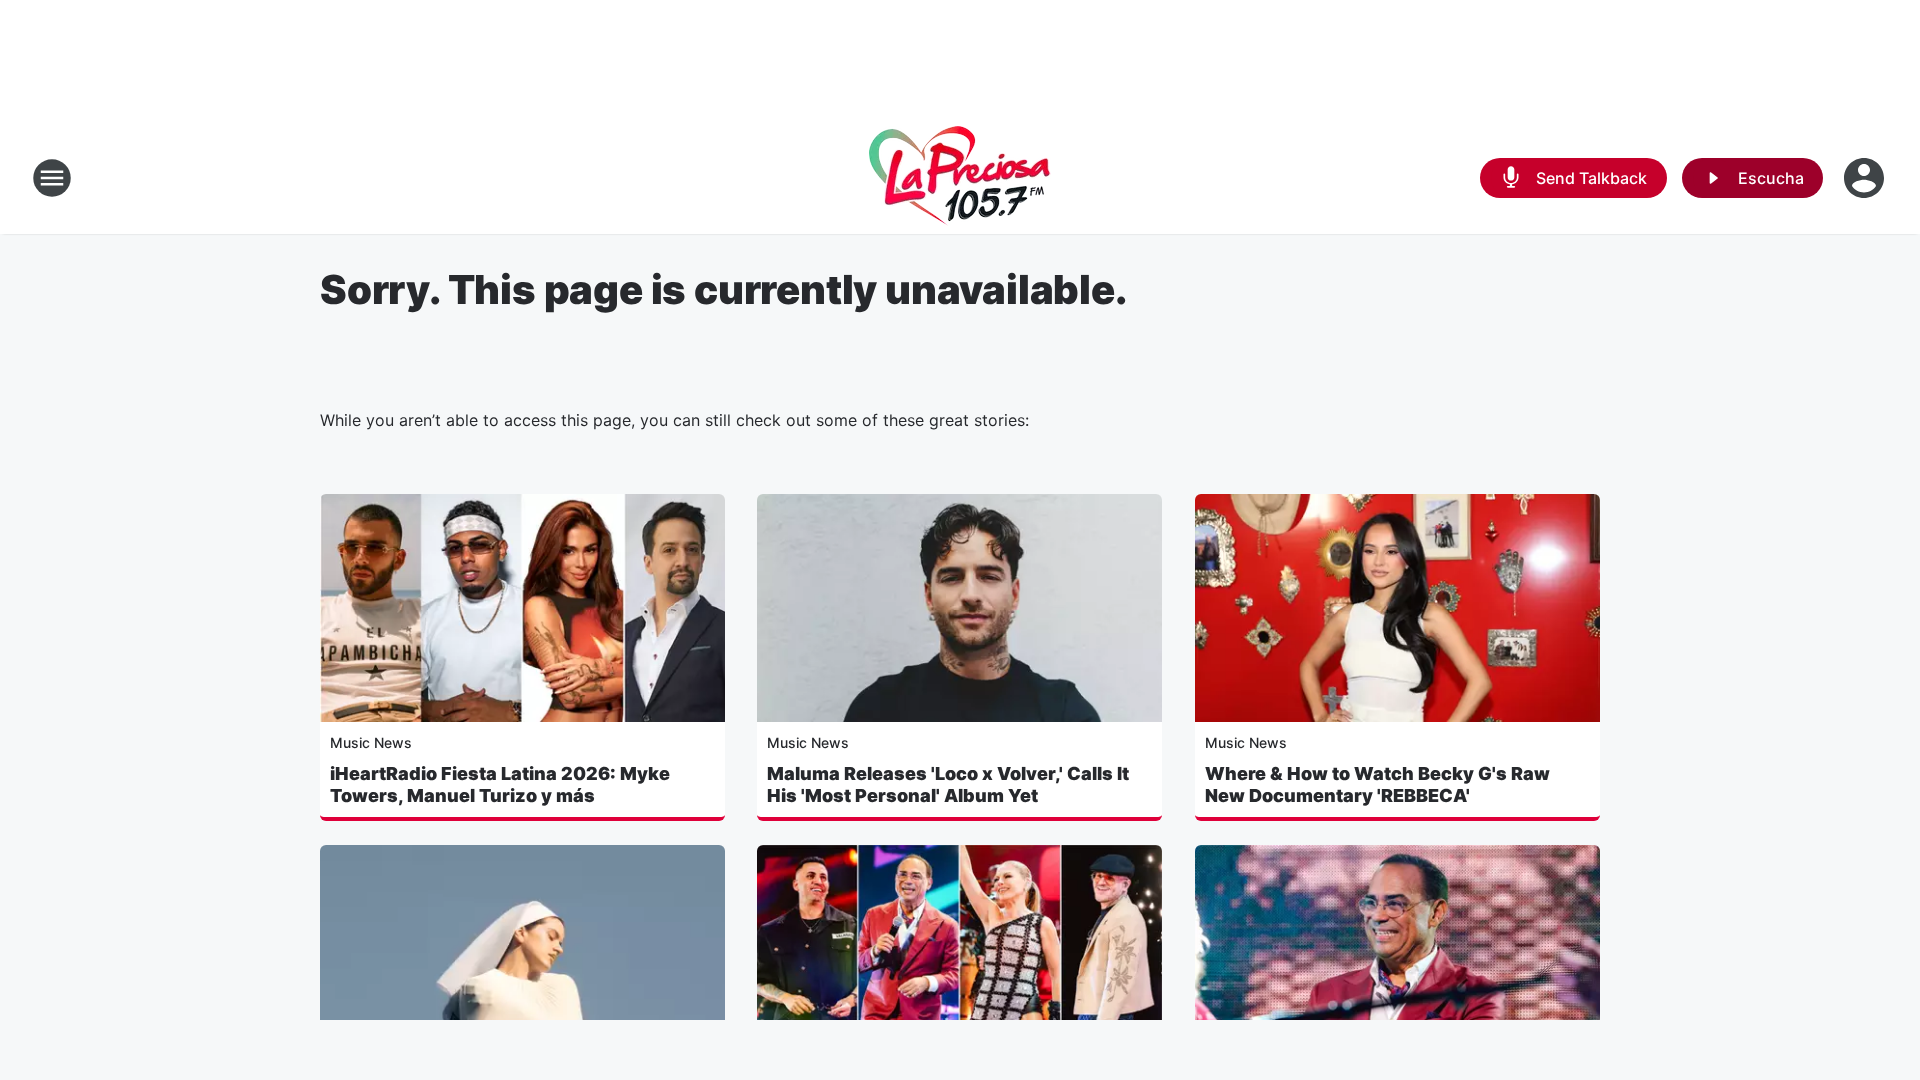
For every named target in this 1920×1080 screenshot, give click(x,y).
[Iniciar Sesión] (1866, 178)
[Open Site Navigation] (52, 178)
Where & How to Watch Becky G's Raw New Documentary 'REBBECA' (1377, 784)
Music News (371, 742)
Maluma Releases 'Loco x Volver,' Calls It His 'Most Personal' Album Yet (948, 784)
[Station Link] (960, 178)
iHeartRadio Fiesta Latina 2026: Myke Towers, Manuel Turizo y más (500, 784)
